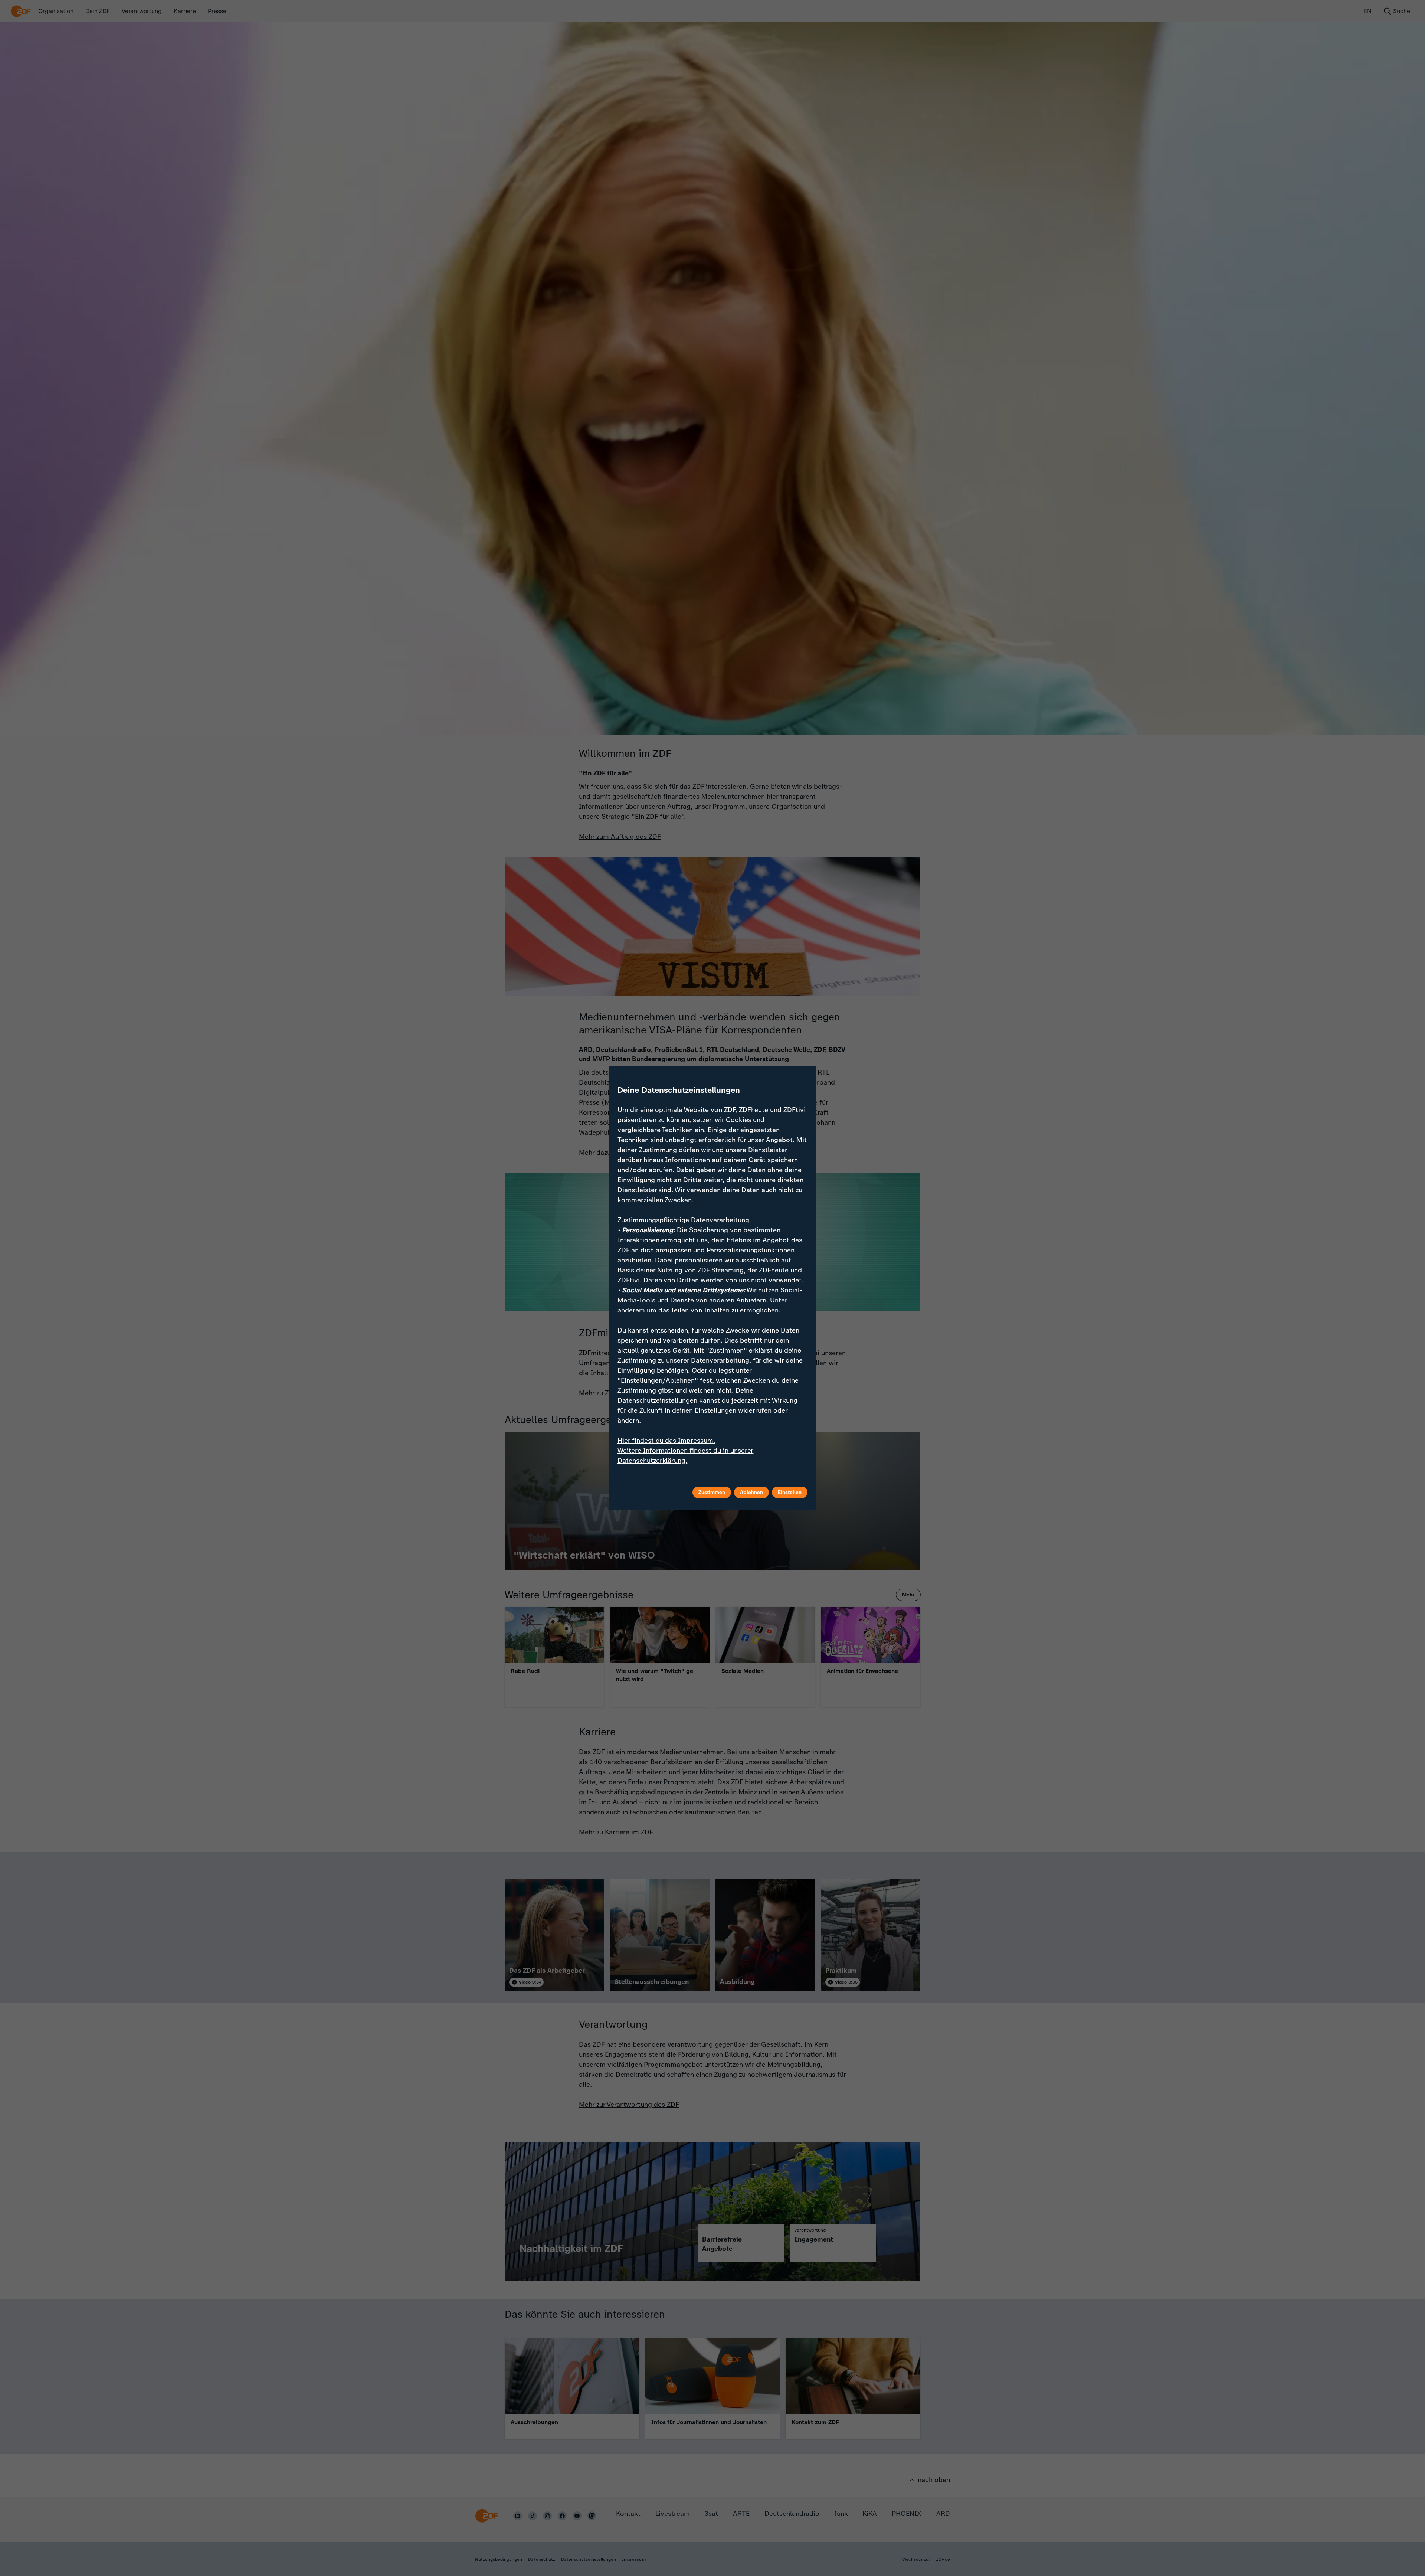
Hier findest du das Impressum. (666, 1441)
